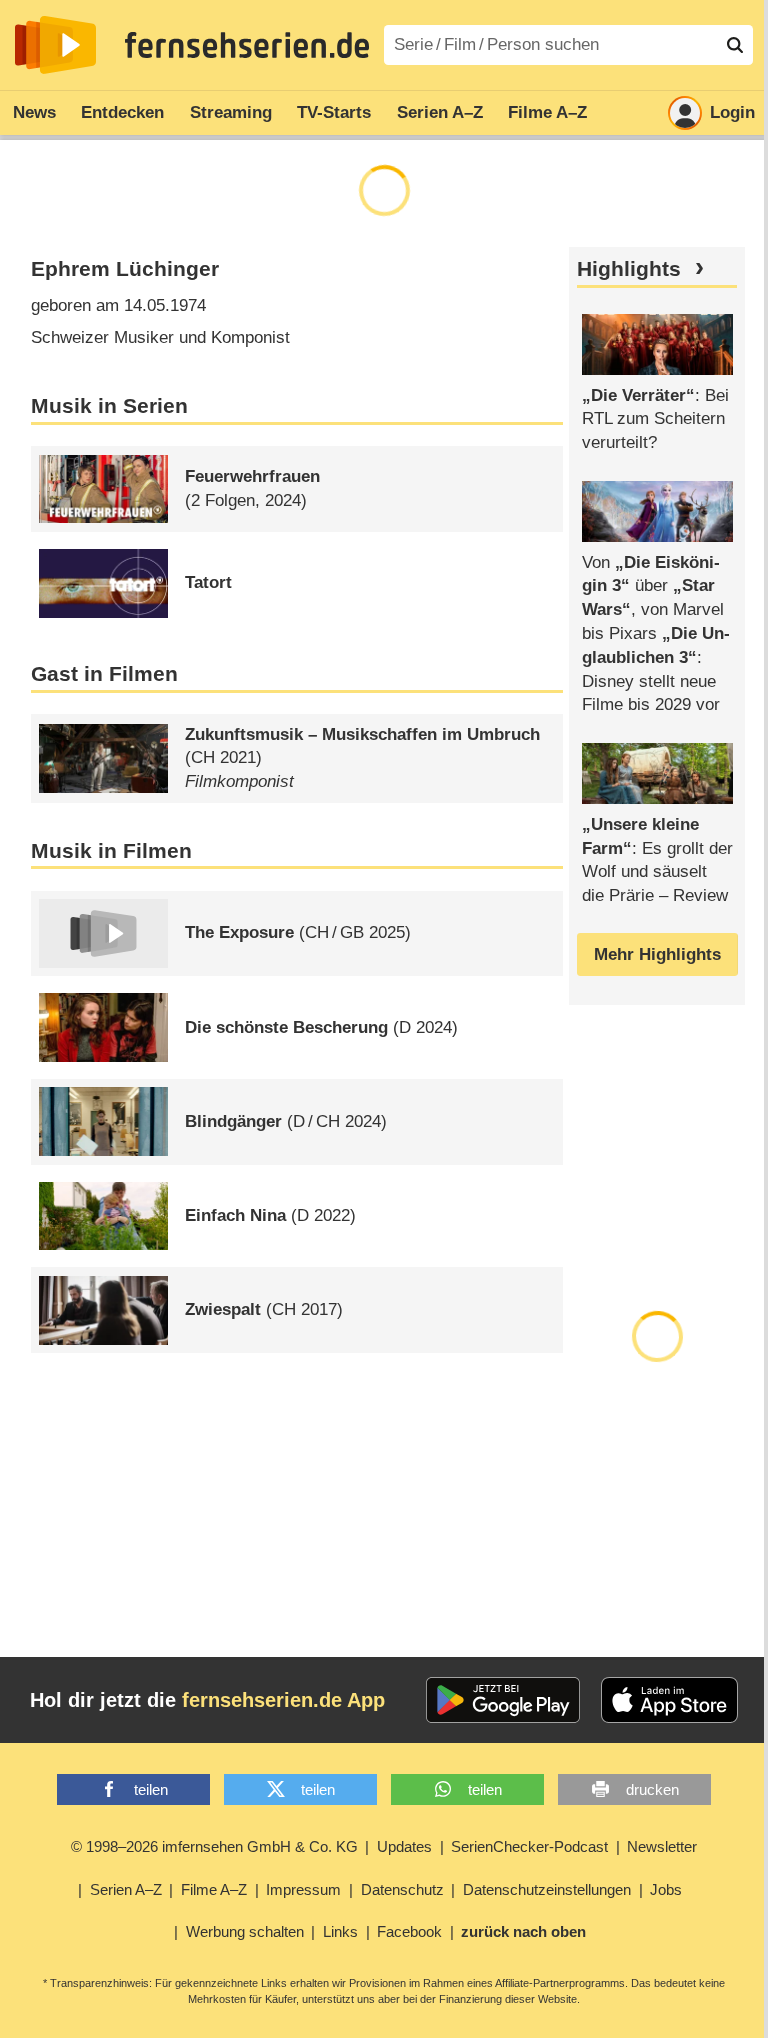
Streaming (231, 112)
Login (732, 112)
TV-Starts (334, 112)
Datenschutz (402, 1889)
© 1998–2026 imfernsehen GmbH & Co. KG (214, 1846)
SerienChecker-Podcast (529, 1846)
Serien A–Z (440, 112)
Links (340, 1931)
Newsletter (662, 1846)
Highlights (629, 269)
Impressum (303, 1889)
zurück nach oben (523, 1931)
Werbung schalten (245, 1931)
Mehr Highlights (657, 954)
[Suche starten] (735, 45)
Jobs (666, 1889)
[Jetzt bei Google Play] (503, 1700)
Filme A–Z (547, 112)
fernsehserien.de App (283, 1700)
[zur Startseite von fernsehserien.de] (55, 45)
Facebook (409, 1931)
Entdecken (122, 112)
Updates (404, 1846)
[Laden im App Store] (670, 1700)
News (34, 112)
